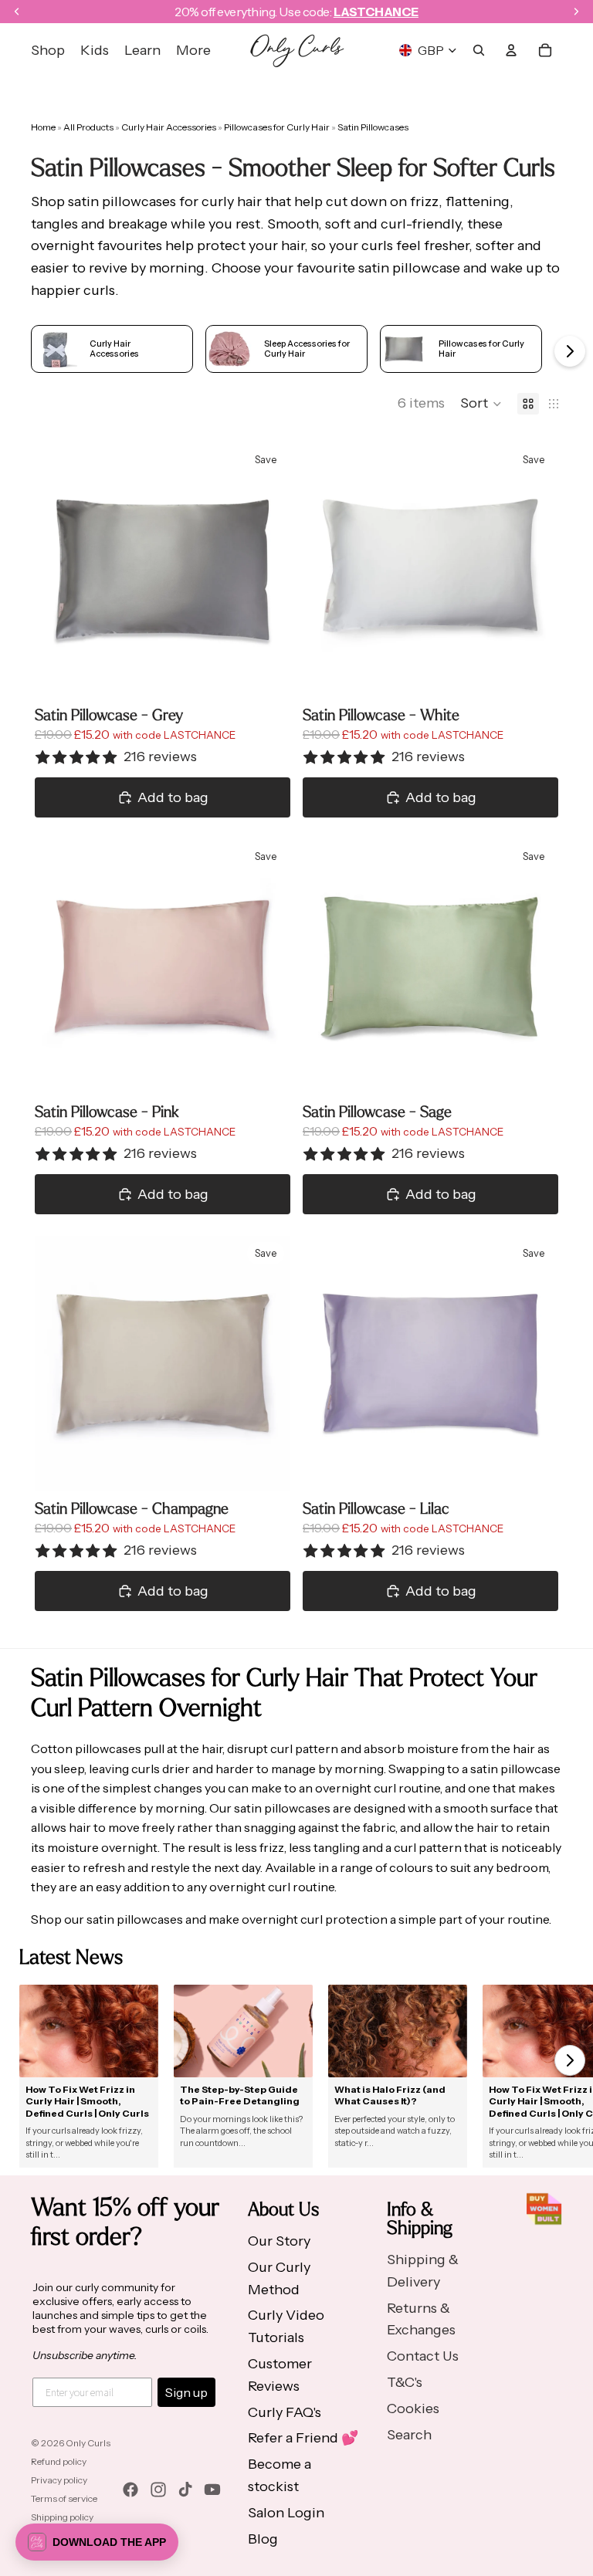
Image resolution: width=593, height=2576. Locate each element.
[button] (481, 404)
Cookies (413, 2408)
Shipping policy (62, 2517)
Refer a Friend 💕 (303, 2438)
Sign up (186, 2392)
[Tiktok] (185, 2490)
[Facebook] (130, 2490)
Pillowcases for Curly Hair (278, 127)
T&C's (405, 2382)
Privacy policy (59, 2480)
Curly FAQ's (285, 2412)
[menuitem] (193, 51)
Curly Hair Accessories (169, 127)
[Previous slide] (58, 570)
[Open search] (479, 50)
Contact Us (423, 2356)
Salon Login (286, 2513)
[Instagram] (158, 2490)
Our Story (279, 2241)
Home (43, 127)
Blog (263, 2539)
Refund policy (59, 2461)
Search (409, 2435)
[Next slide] (267, 570)
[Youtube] (212, 2490)
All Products (89, 127)
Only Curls (88, 2443)
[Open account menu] (511, 50)
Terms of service (64, 2498)
